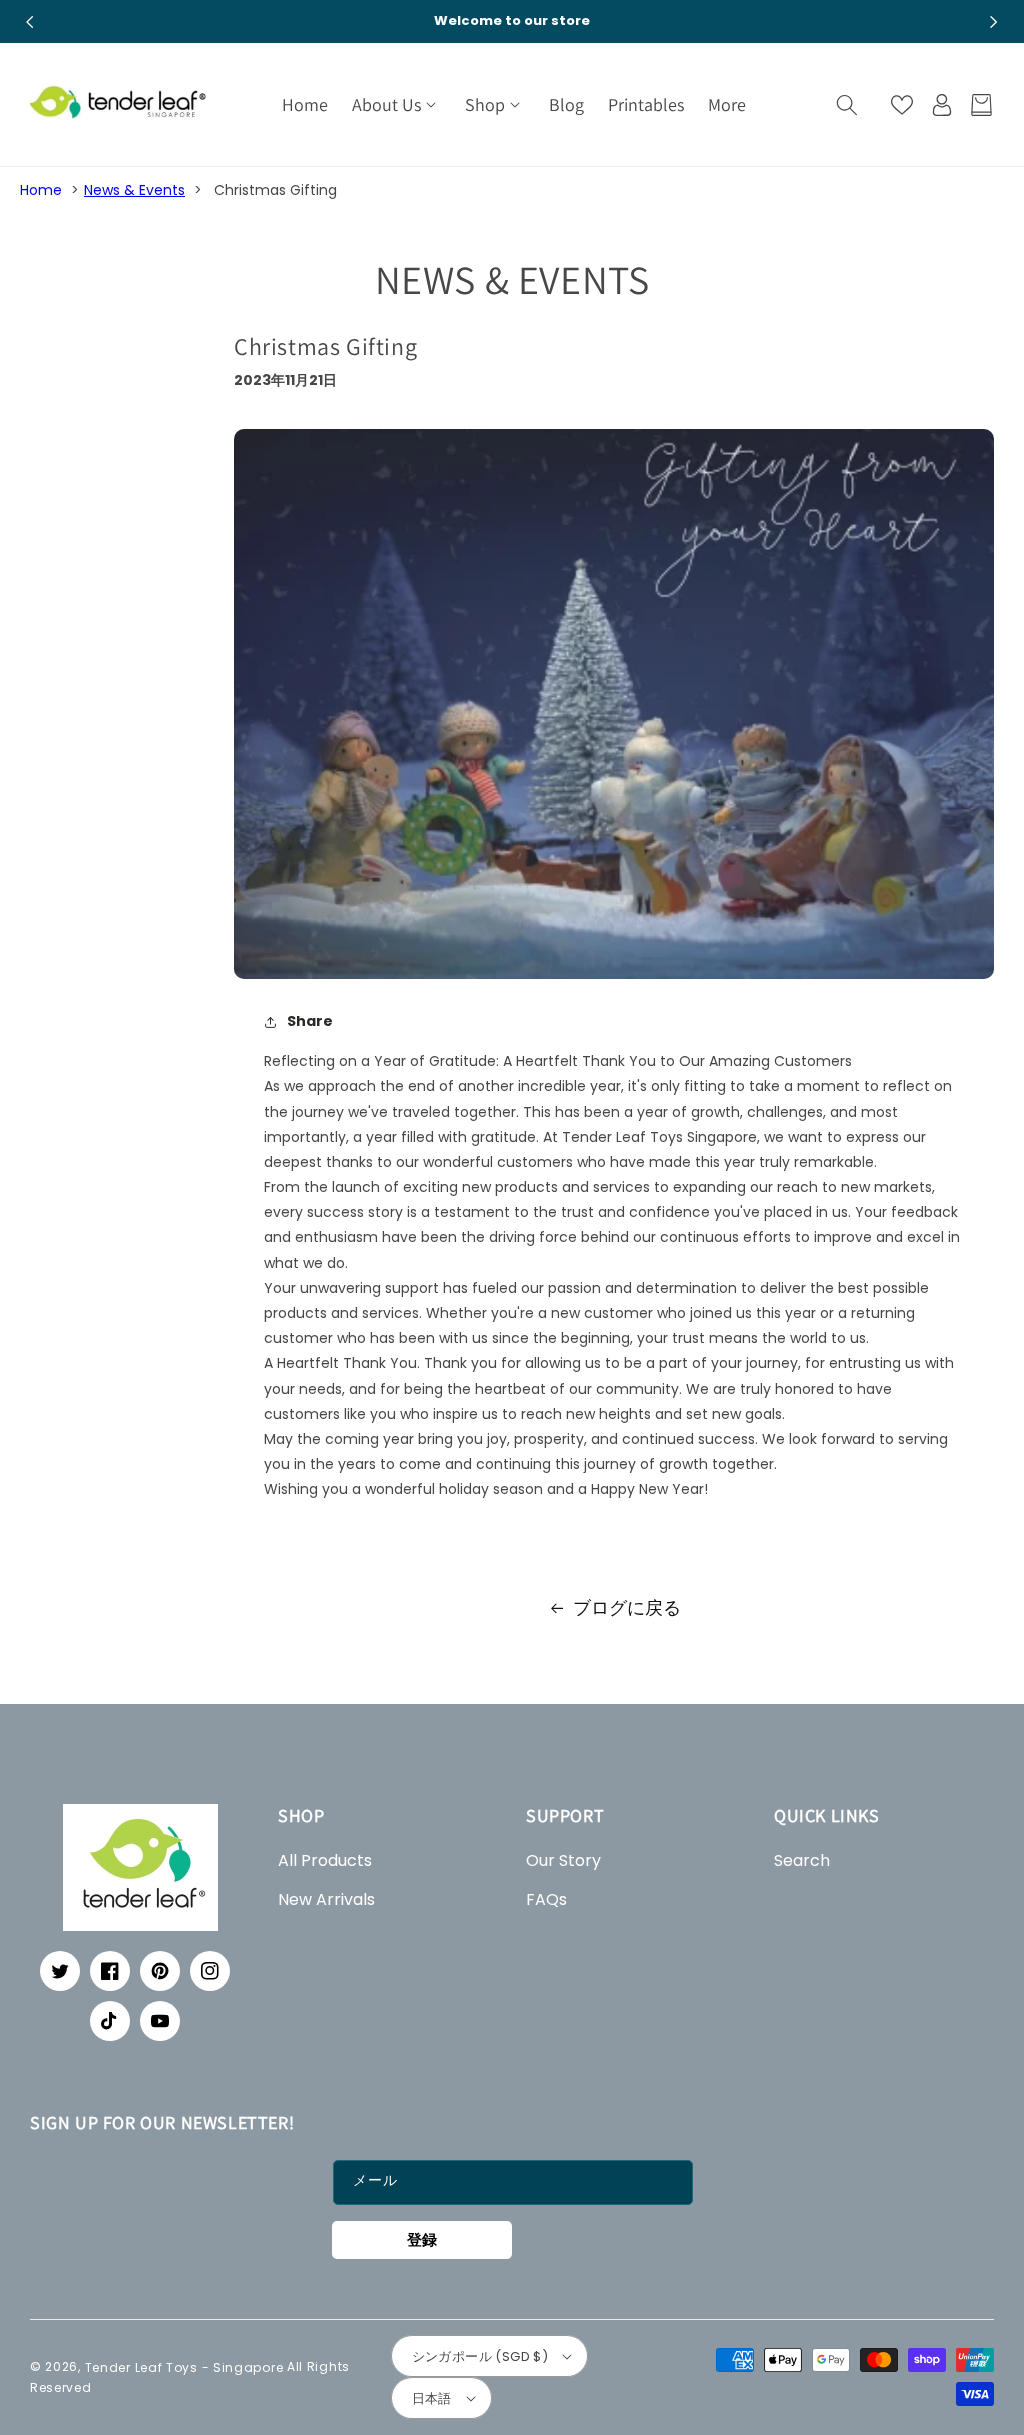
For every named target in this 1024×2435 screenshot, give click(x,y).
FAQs (546, 1899)
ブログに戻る (627, 1607)
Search (802, 1860)
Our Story (563, 1860)
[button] (396, 104)
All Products (325, 1860)
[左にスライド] (30, 22)
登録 (422, 2239)
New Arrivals (326, 1899)
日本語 (432, 2398)
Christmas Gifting (275, 190)
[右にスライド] (994, 22)
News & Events (134, 190)
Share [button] (310, 1021)
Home (41, 190)
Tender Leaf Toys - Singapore (184, 2366)
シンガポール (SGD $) (480, 2356)
